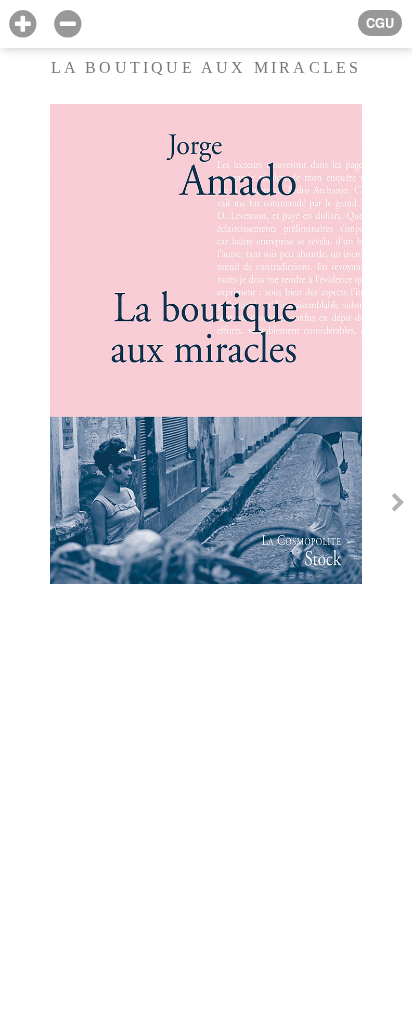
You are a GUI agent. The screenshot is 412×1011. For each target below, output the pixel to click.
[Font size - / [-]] (67, 24)
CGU (380, 23)
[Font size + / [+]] (22, 24)
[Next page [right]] (398, 505)
